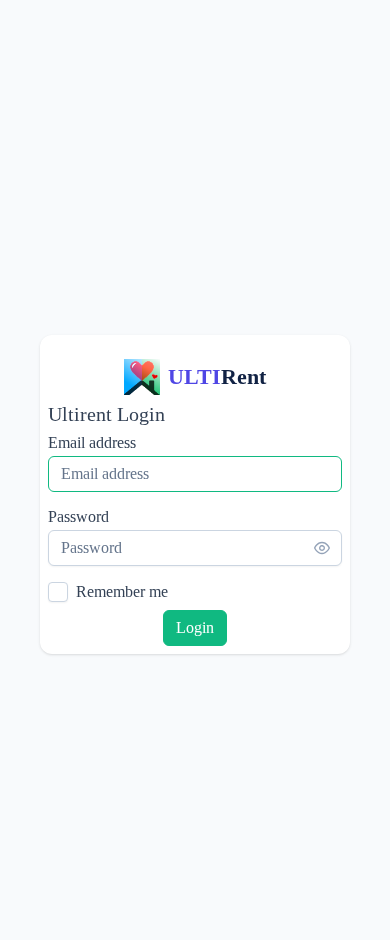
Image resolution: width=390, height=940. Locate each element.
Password (78, 516)
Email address (92, 442)
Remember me (122, 591)
